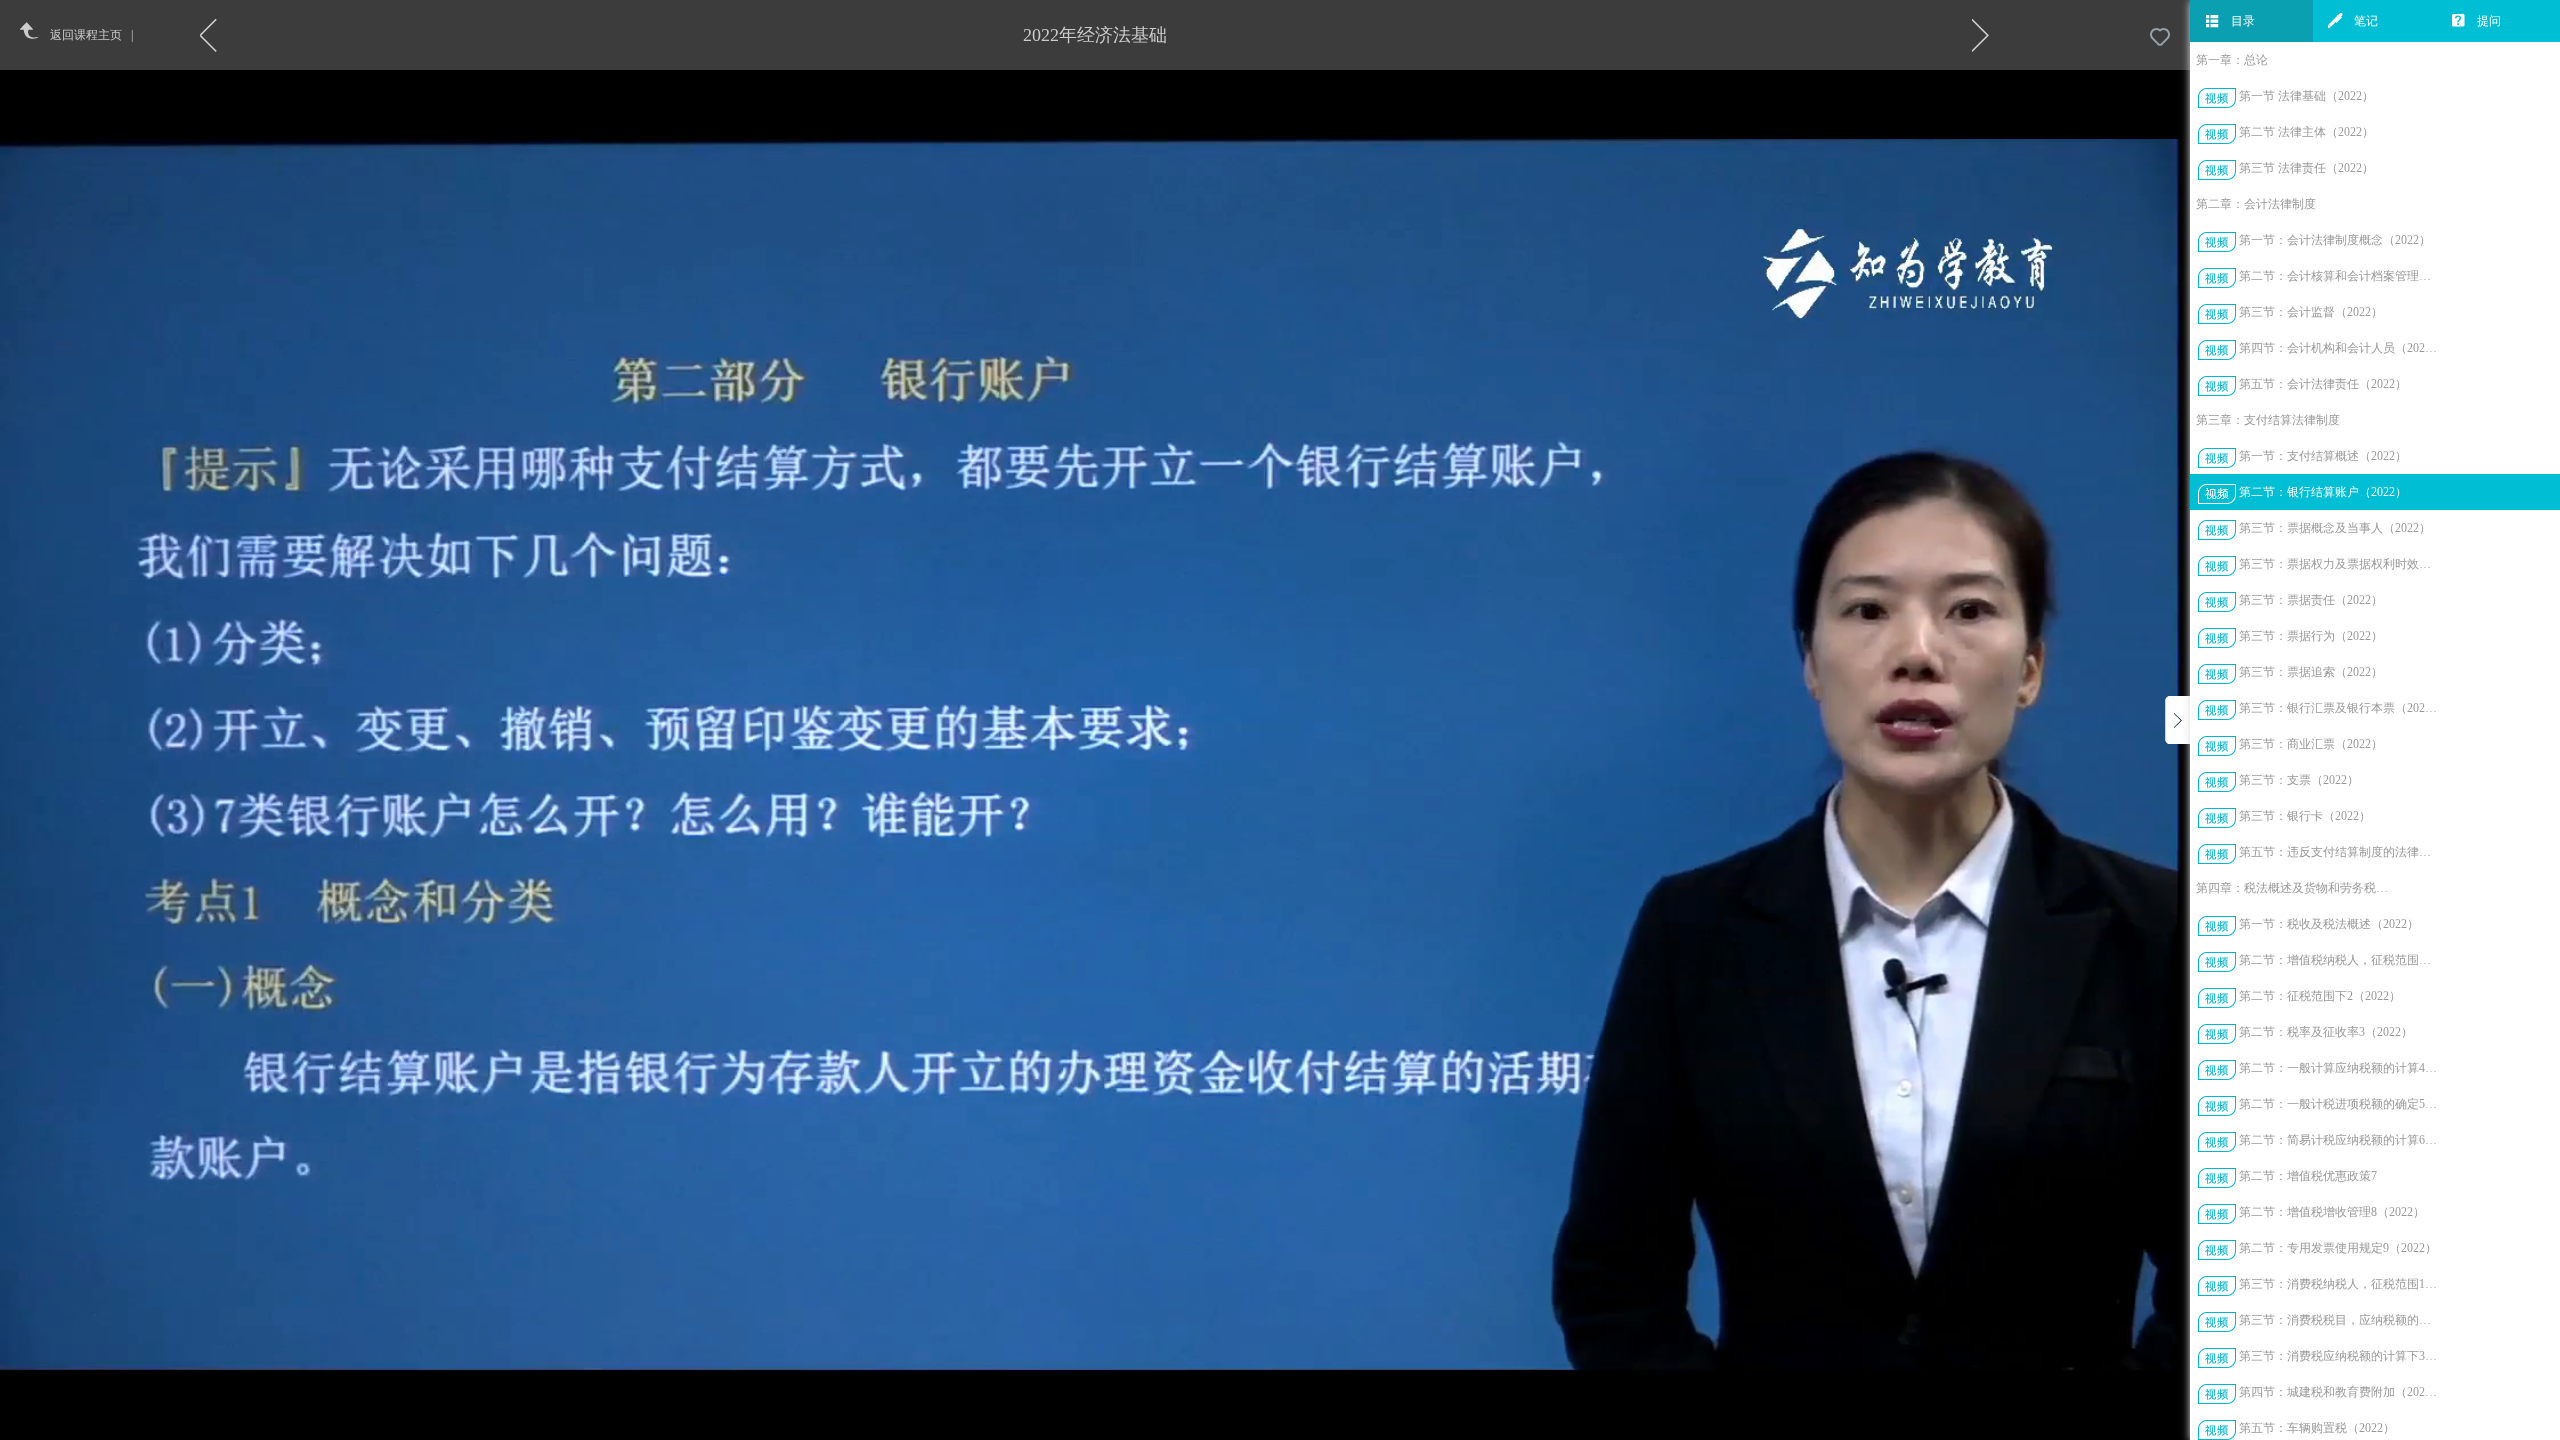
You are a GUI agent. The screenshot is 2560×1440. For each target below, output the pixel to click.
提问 (2489, 21)
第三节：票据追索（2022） (2311, 672)
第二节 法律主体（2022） (2306, 132)
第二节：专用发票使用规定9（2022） (2338, 1248)
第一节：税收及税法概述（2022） (2329, 924)
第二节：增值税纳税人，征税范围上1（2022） (2338, 960)
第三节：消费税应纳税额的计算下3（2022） (2338, 1356)
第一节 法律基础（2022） (2306, 96)
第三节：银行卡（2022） (2305, 816)
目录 (2243, 21)
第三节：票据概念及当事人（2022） (2335, 528)
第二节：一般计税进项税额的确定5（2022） (2338, 1104)
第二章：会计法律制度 (2256, 204)
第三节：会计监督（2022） (2311, 312)
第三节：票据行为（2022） (2311, 636)
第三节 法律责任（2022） (2306, 168)
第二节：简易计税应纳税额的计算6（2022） (2338, 1140)
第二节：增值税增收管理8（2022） (2332, 1212)
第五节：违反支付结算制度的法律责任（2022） (2338, 852)
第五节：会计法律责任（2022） (2323, 384)
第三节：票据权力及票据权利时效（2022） (2338, 564)
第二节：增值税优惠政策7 (2308, 1176)
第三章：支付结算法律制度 (2268, 420)
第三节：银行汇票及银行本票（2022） (2338, 708)
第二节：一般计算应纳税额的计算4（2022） (2338, 1068)
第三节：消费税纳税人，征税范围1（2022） (2338, 1284)
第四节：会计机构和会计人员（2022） (2338, 348)
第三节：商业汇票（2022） (2311, 744)
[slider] (1147, 1425)
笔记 (2366, 21)
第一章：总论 (2232, 60)
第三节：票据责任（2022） (2311, 600)
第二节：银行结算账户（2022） (2323, 492)
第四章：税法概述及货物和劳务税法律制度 (2295, 888)
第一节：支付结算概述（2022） (2323, 456)
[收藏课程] (2160, 38)
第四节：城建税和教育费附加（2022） (2338, 1392)
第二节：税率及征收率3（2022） (2326, 1032)
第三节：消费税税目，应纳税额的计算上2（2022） (2338, 1320)
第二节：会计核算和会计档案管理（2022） (2338, 276)
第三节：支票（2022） (2299, 780)
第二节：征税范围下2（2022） (2320, 996)
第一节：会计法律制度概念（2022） (2335, 240)
